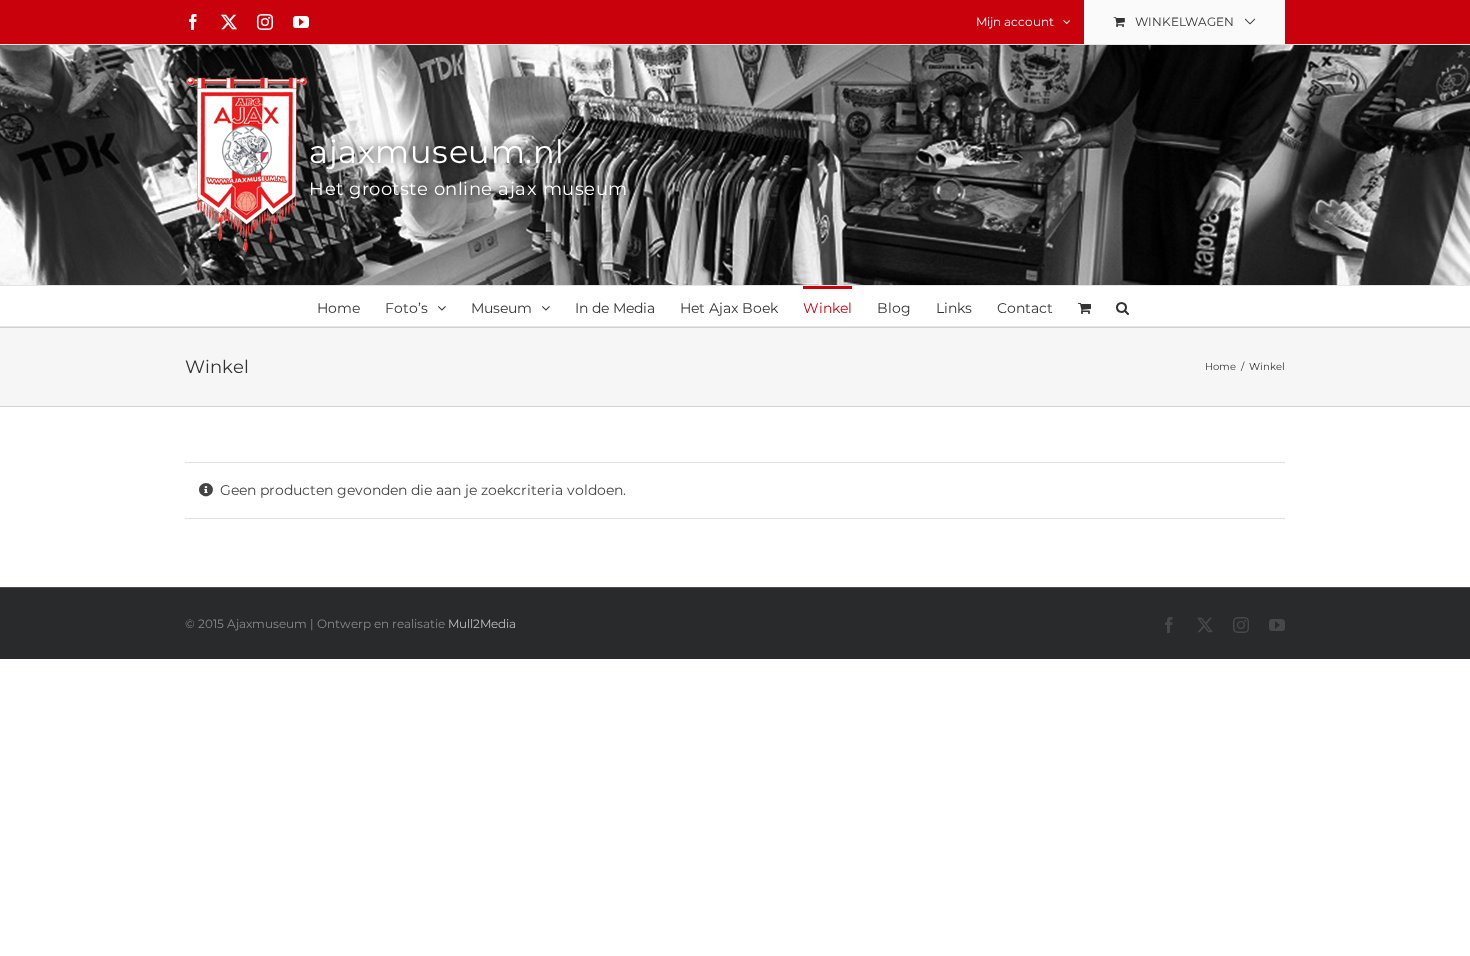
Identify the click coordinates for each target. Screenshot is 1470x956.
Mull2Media (482, 623)
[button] (1122, 306)
